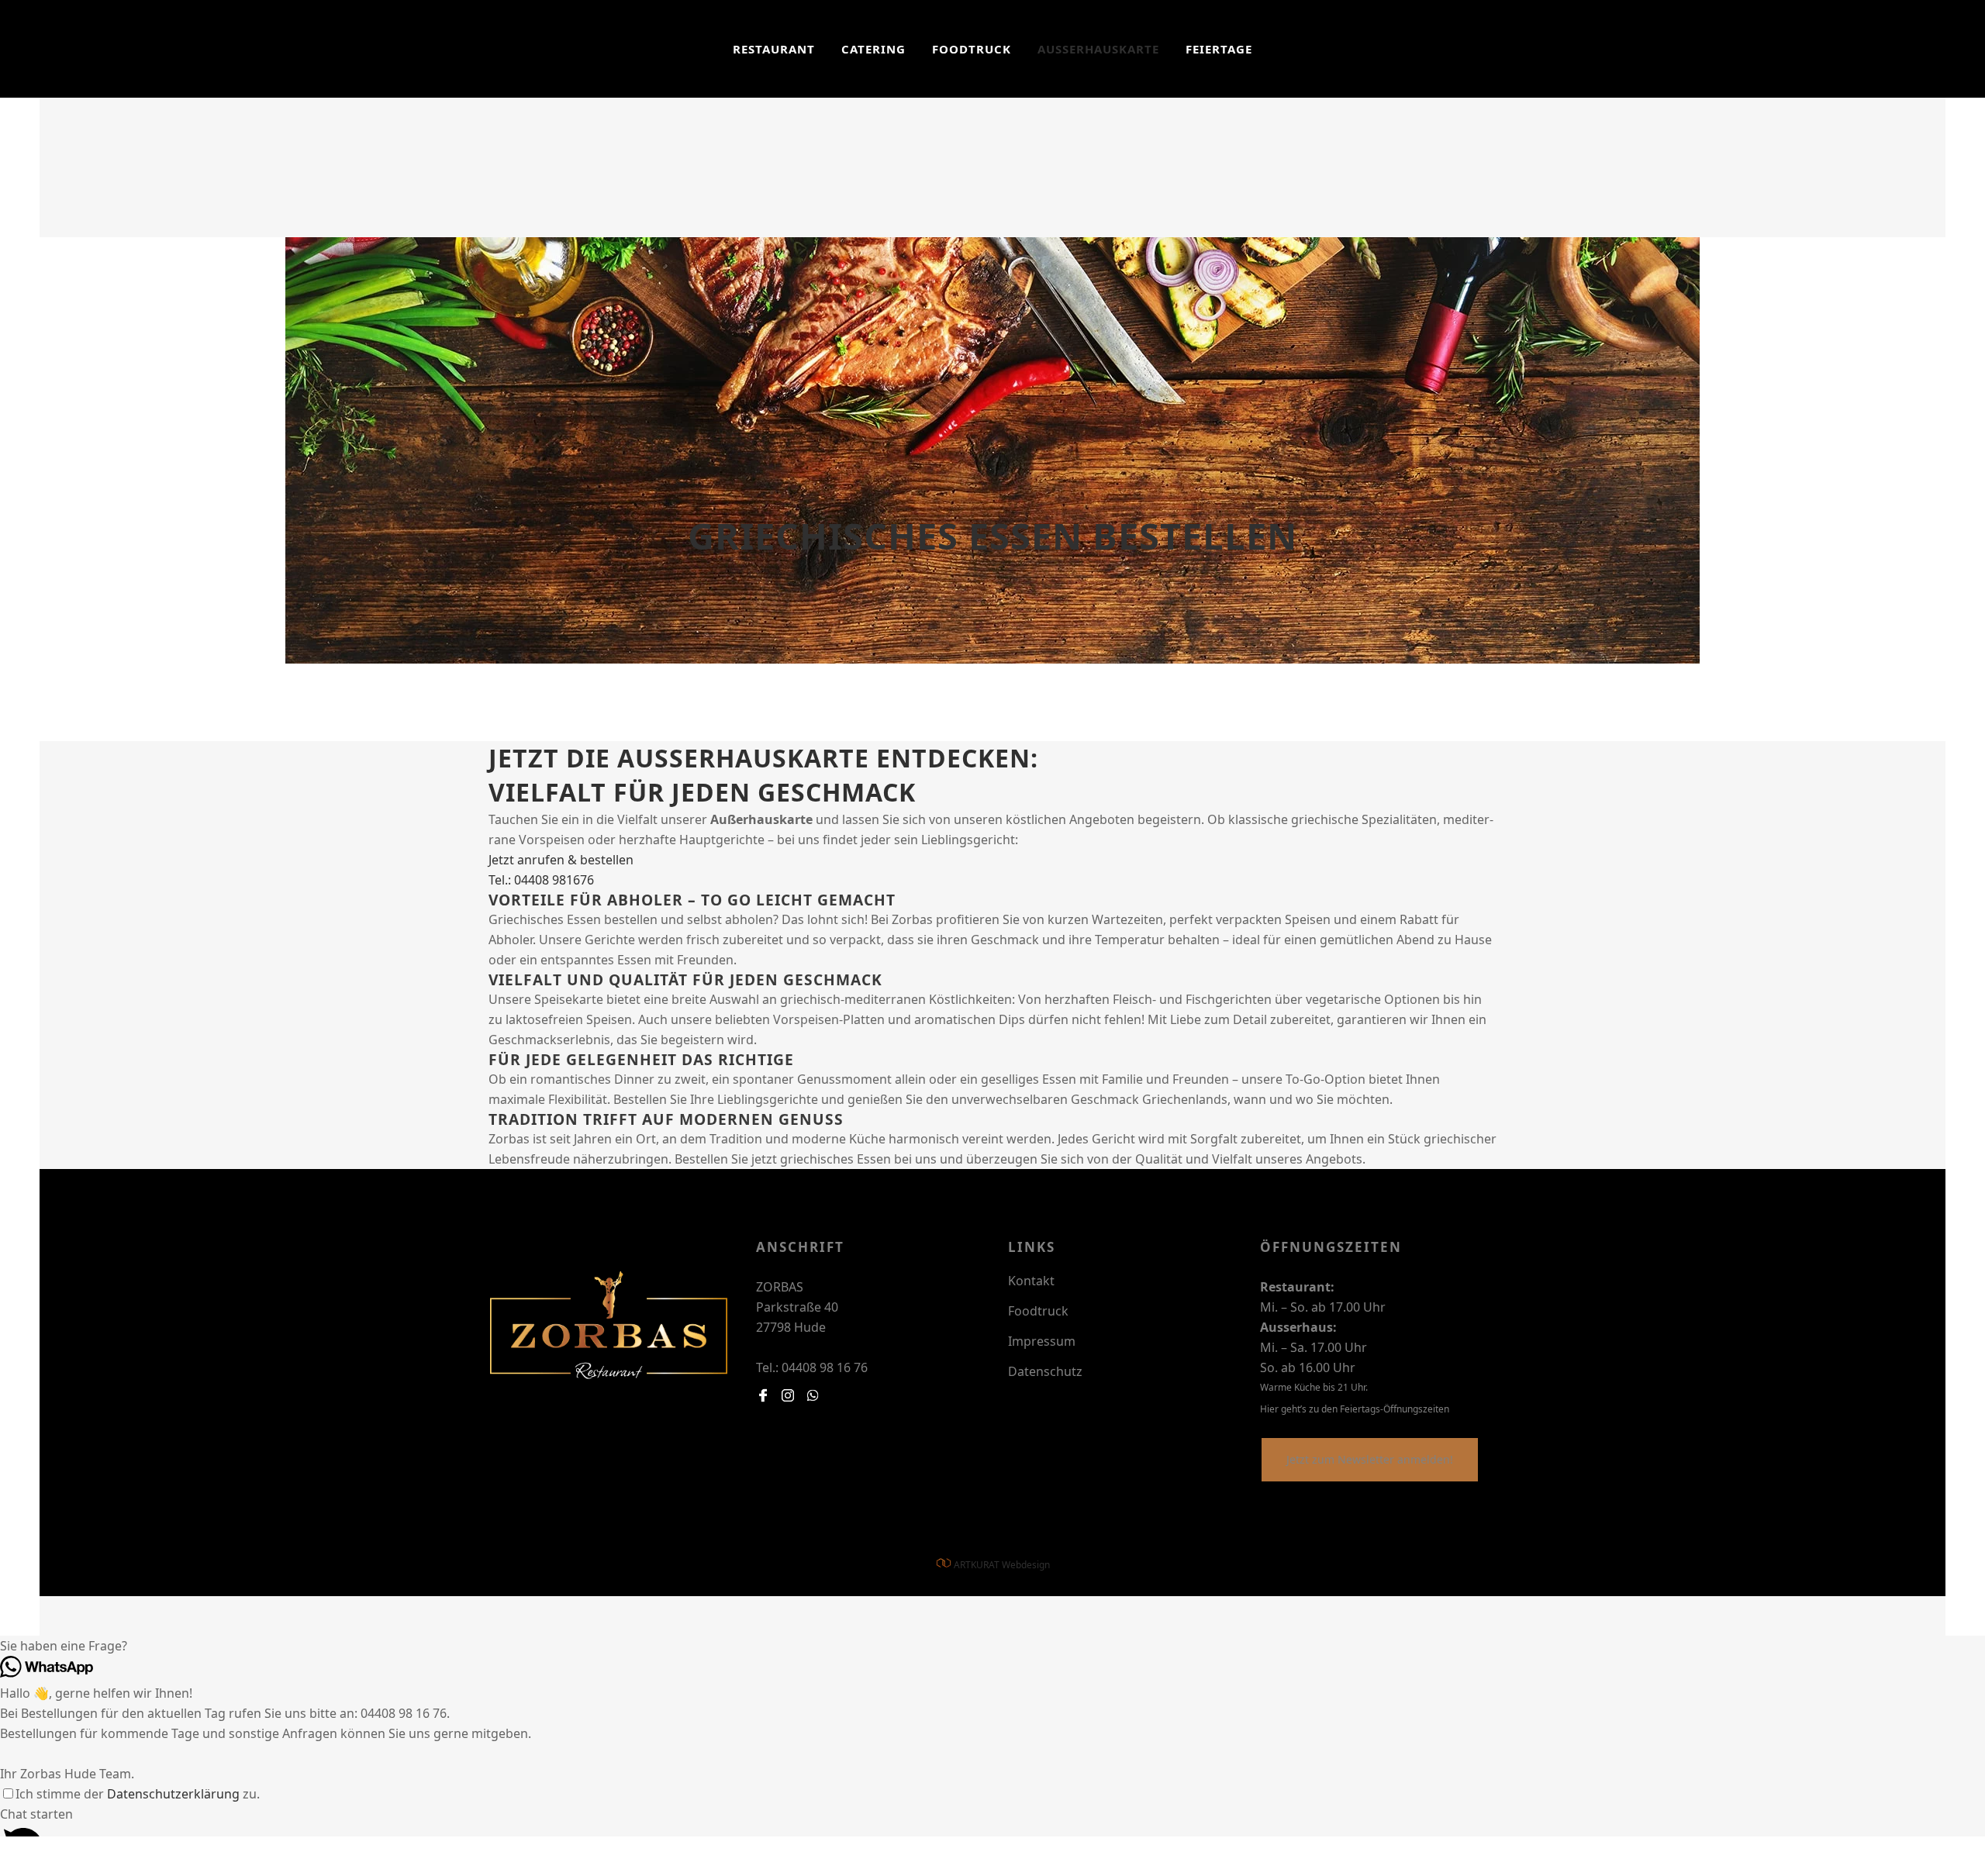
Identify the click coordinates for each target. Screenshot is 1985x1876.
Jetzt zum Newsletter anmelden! (1370, 1459)
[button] (992, 1646)
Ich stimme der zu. (138, 1794)
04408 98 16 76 (823, 1367)
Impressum (1042, 1341)
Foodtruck (1038, 1311)
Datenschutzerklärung (173, 1794)
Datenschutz (1045, 1371)
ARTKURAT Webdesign (1002, 1565)
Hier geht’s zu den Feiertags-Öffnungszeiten (1355, 1409)
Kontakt (1031, 1281)
